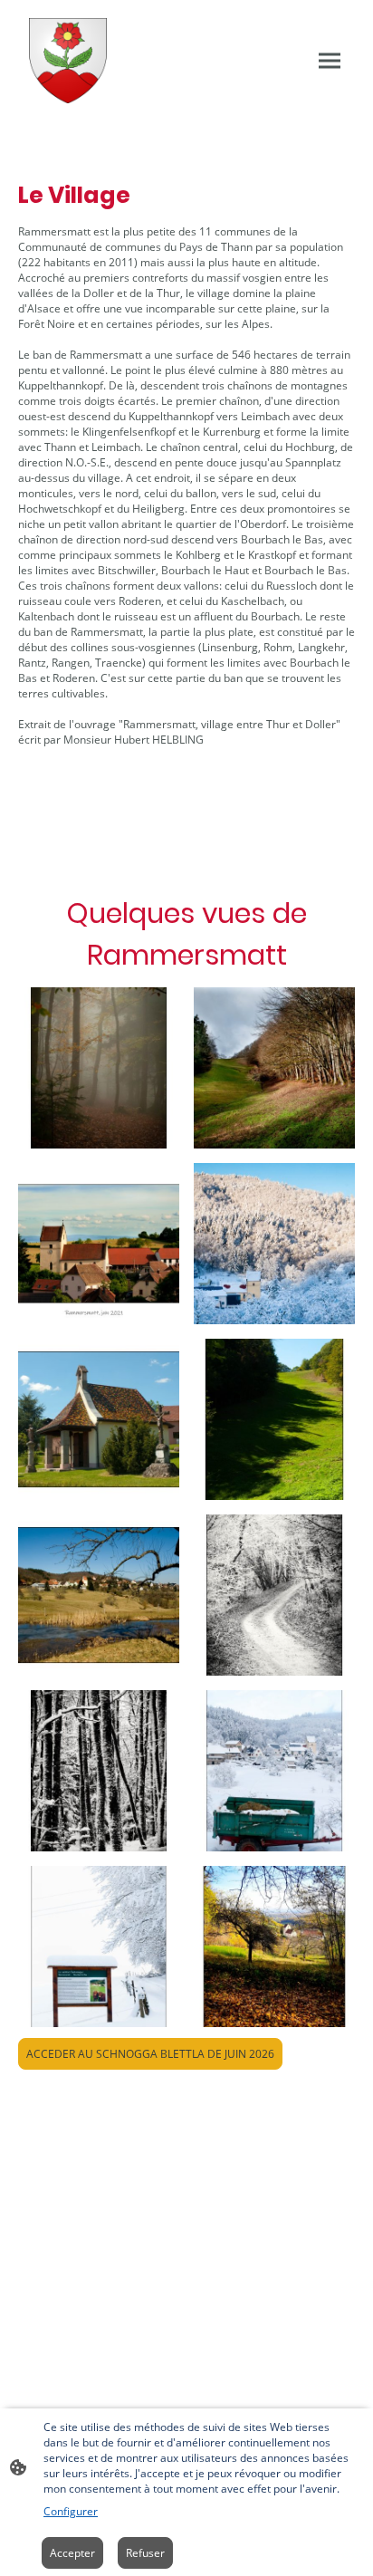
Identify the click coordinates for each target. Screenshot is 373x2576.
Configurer (71, 2511)
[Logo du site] (68, 61)
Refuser (145, 2553)
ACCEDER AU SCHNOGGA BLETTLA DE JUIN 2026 (150, 2054)
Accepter (72, 2553)
